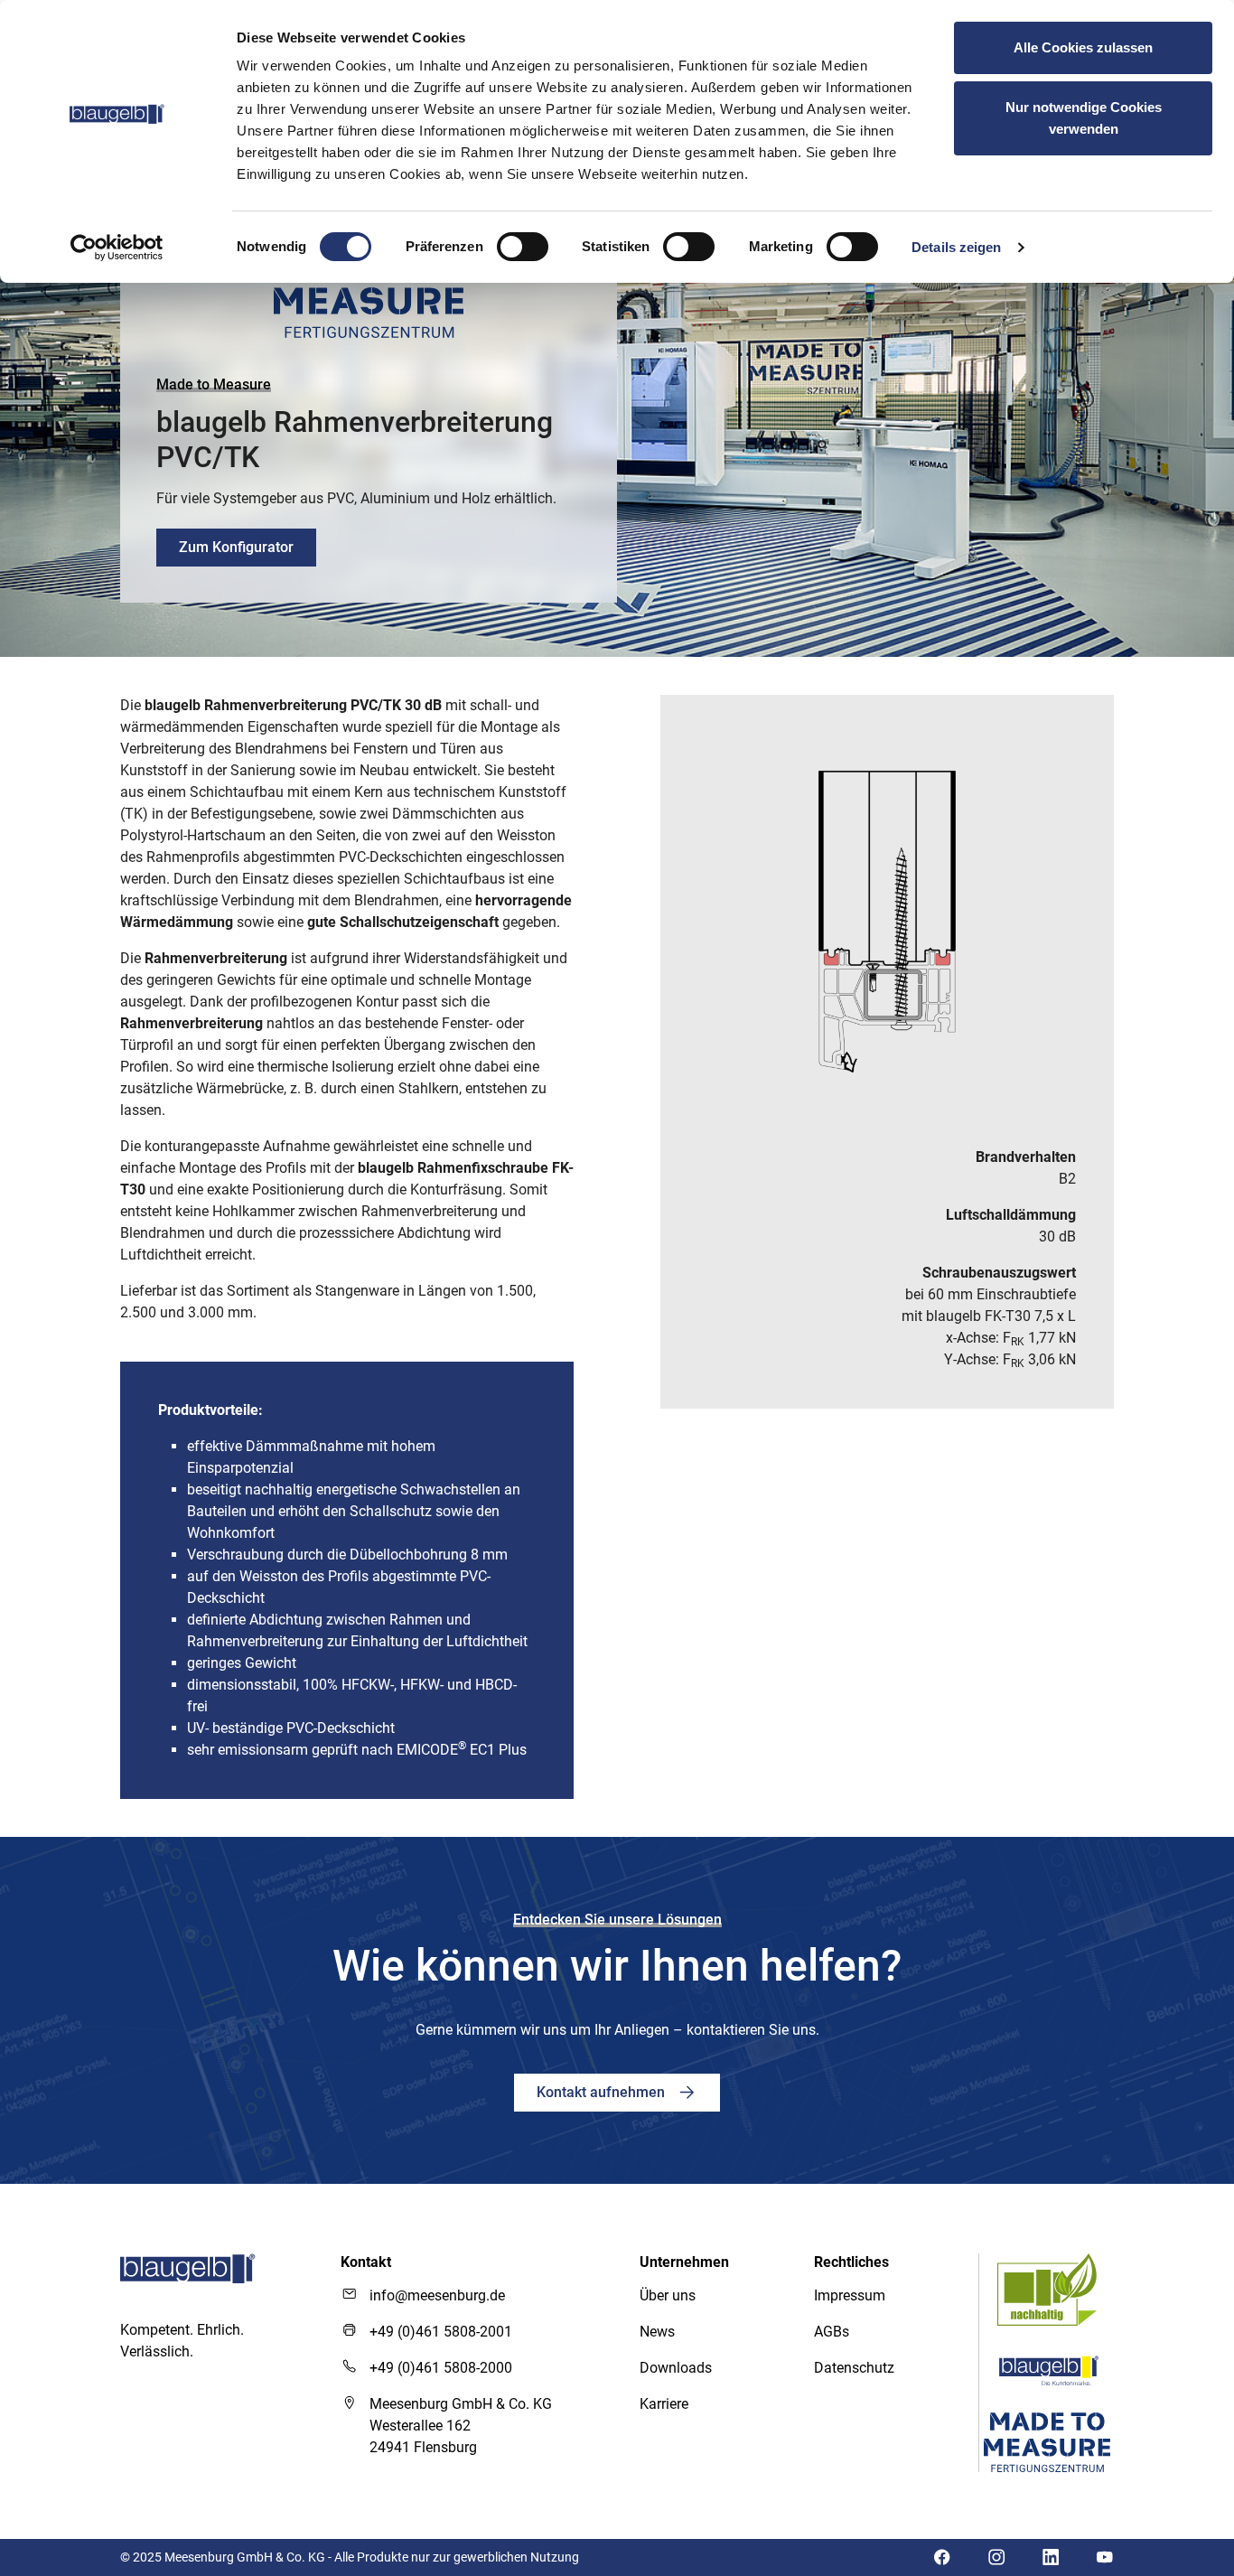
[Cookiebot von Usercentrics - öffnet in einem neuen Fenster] (117, 248)
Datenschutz (854, 2368)
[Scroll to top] (1170, 2345)
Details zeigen (956, 247)
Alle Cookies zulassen (1083, 47)
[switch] (523, 247)
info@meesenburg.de (437, 2295)
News (657, 2332)
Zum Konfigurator (236, 547)
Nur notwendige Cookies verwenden (1084, 118)
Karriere (664, 2404)
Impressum (850, 2295)
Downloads (676, 2368)
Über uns (668, 2295)
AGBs (832, 2332)
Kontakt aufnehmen (603, 2092)
